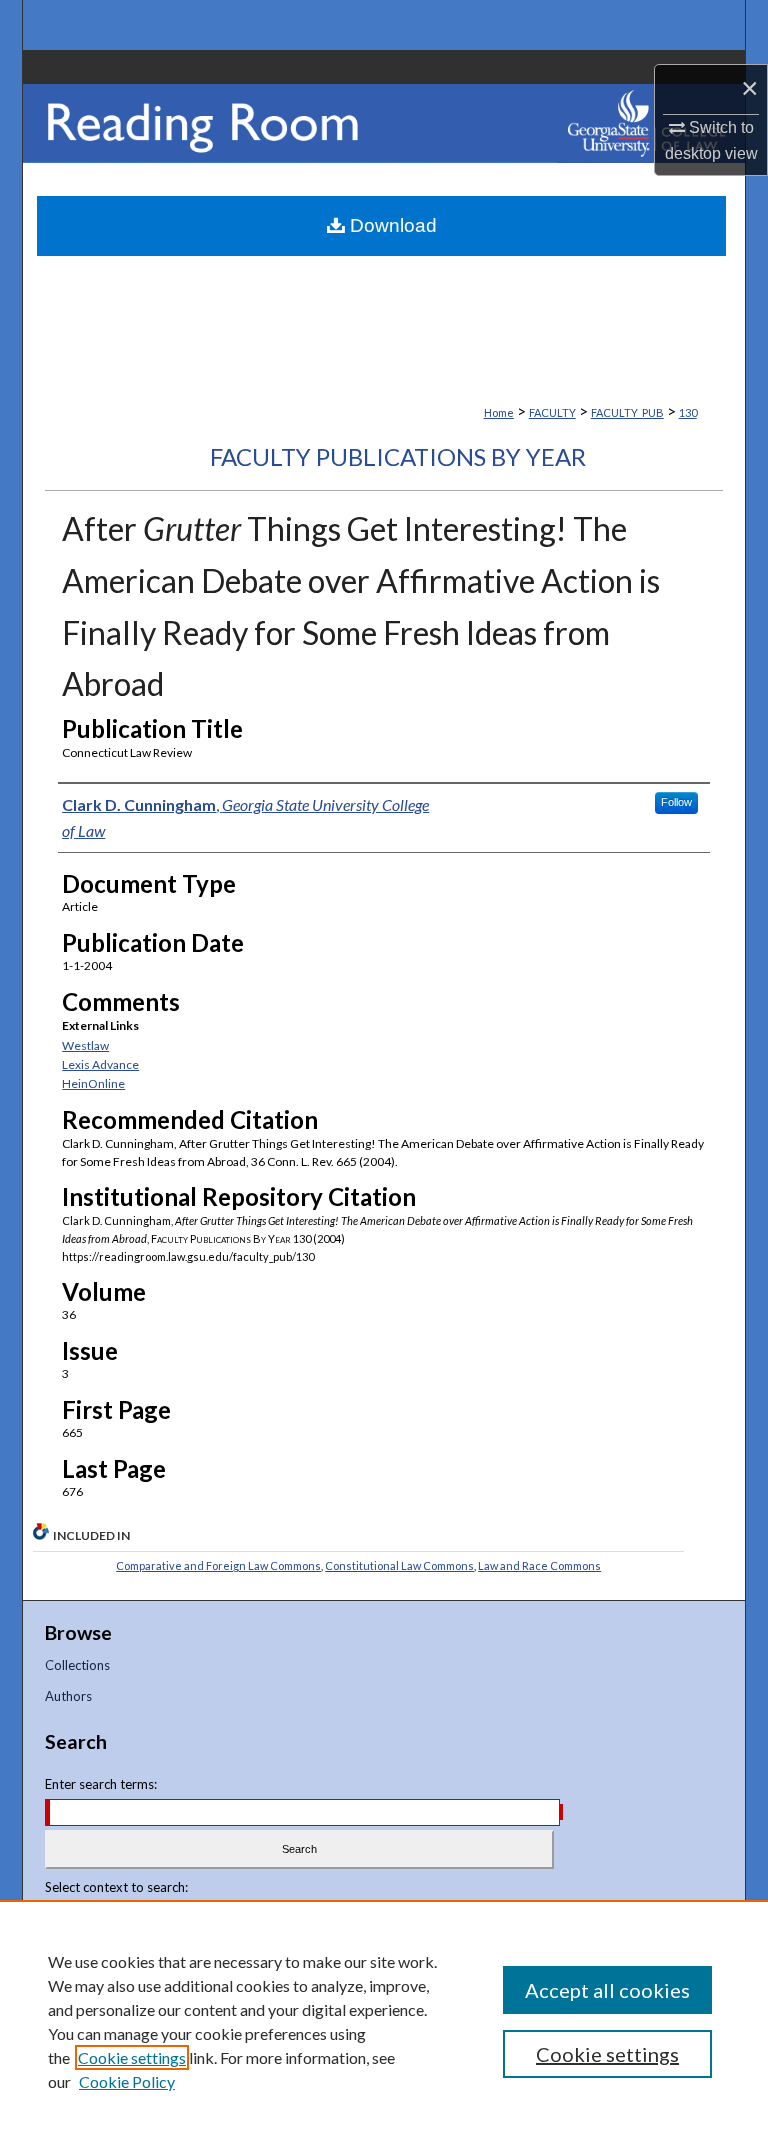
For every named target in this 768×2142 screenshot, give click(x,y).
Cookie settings (132, 2057)
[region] (384, 2021)
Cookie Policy (127, 2081)
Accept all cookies (607, 1990)
